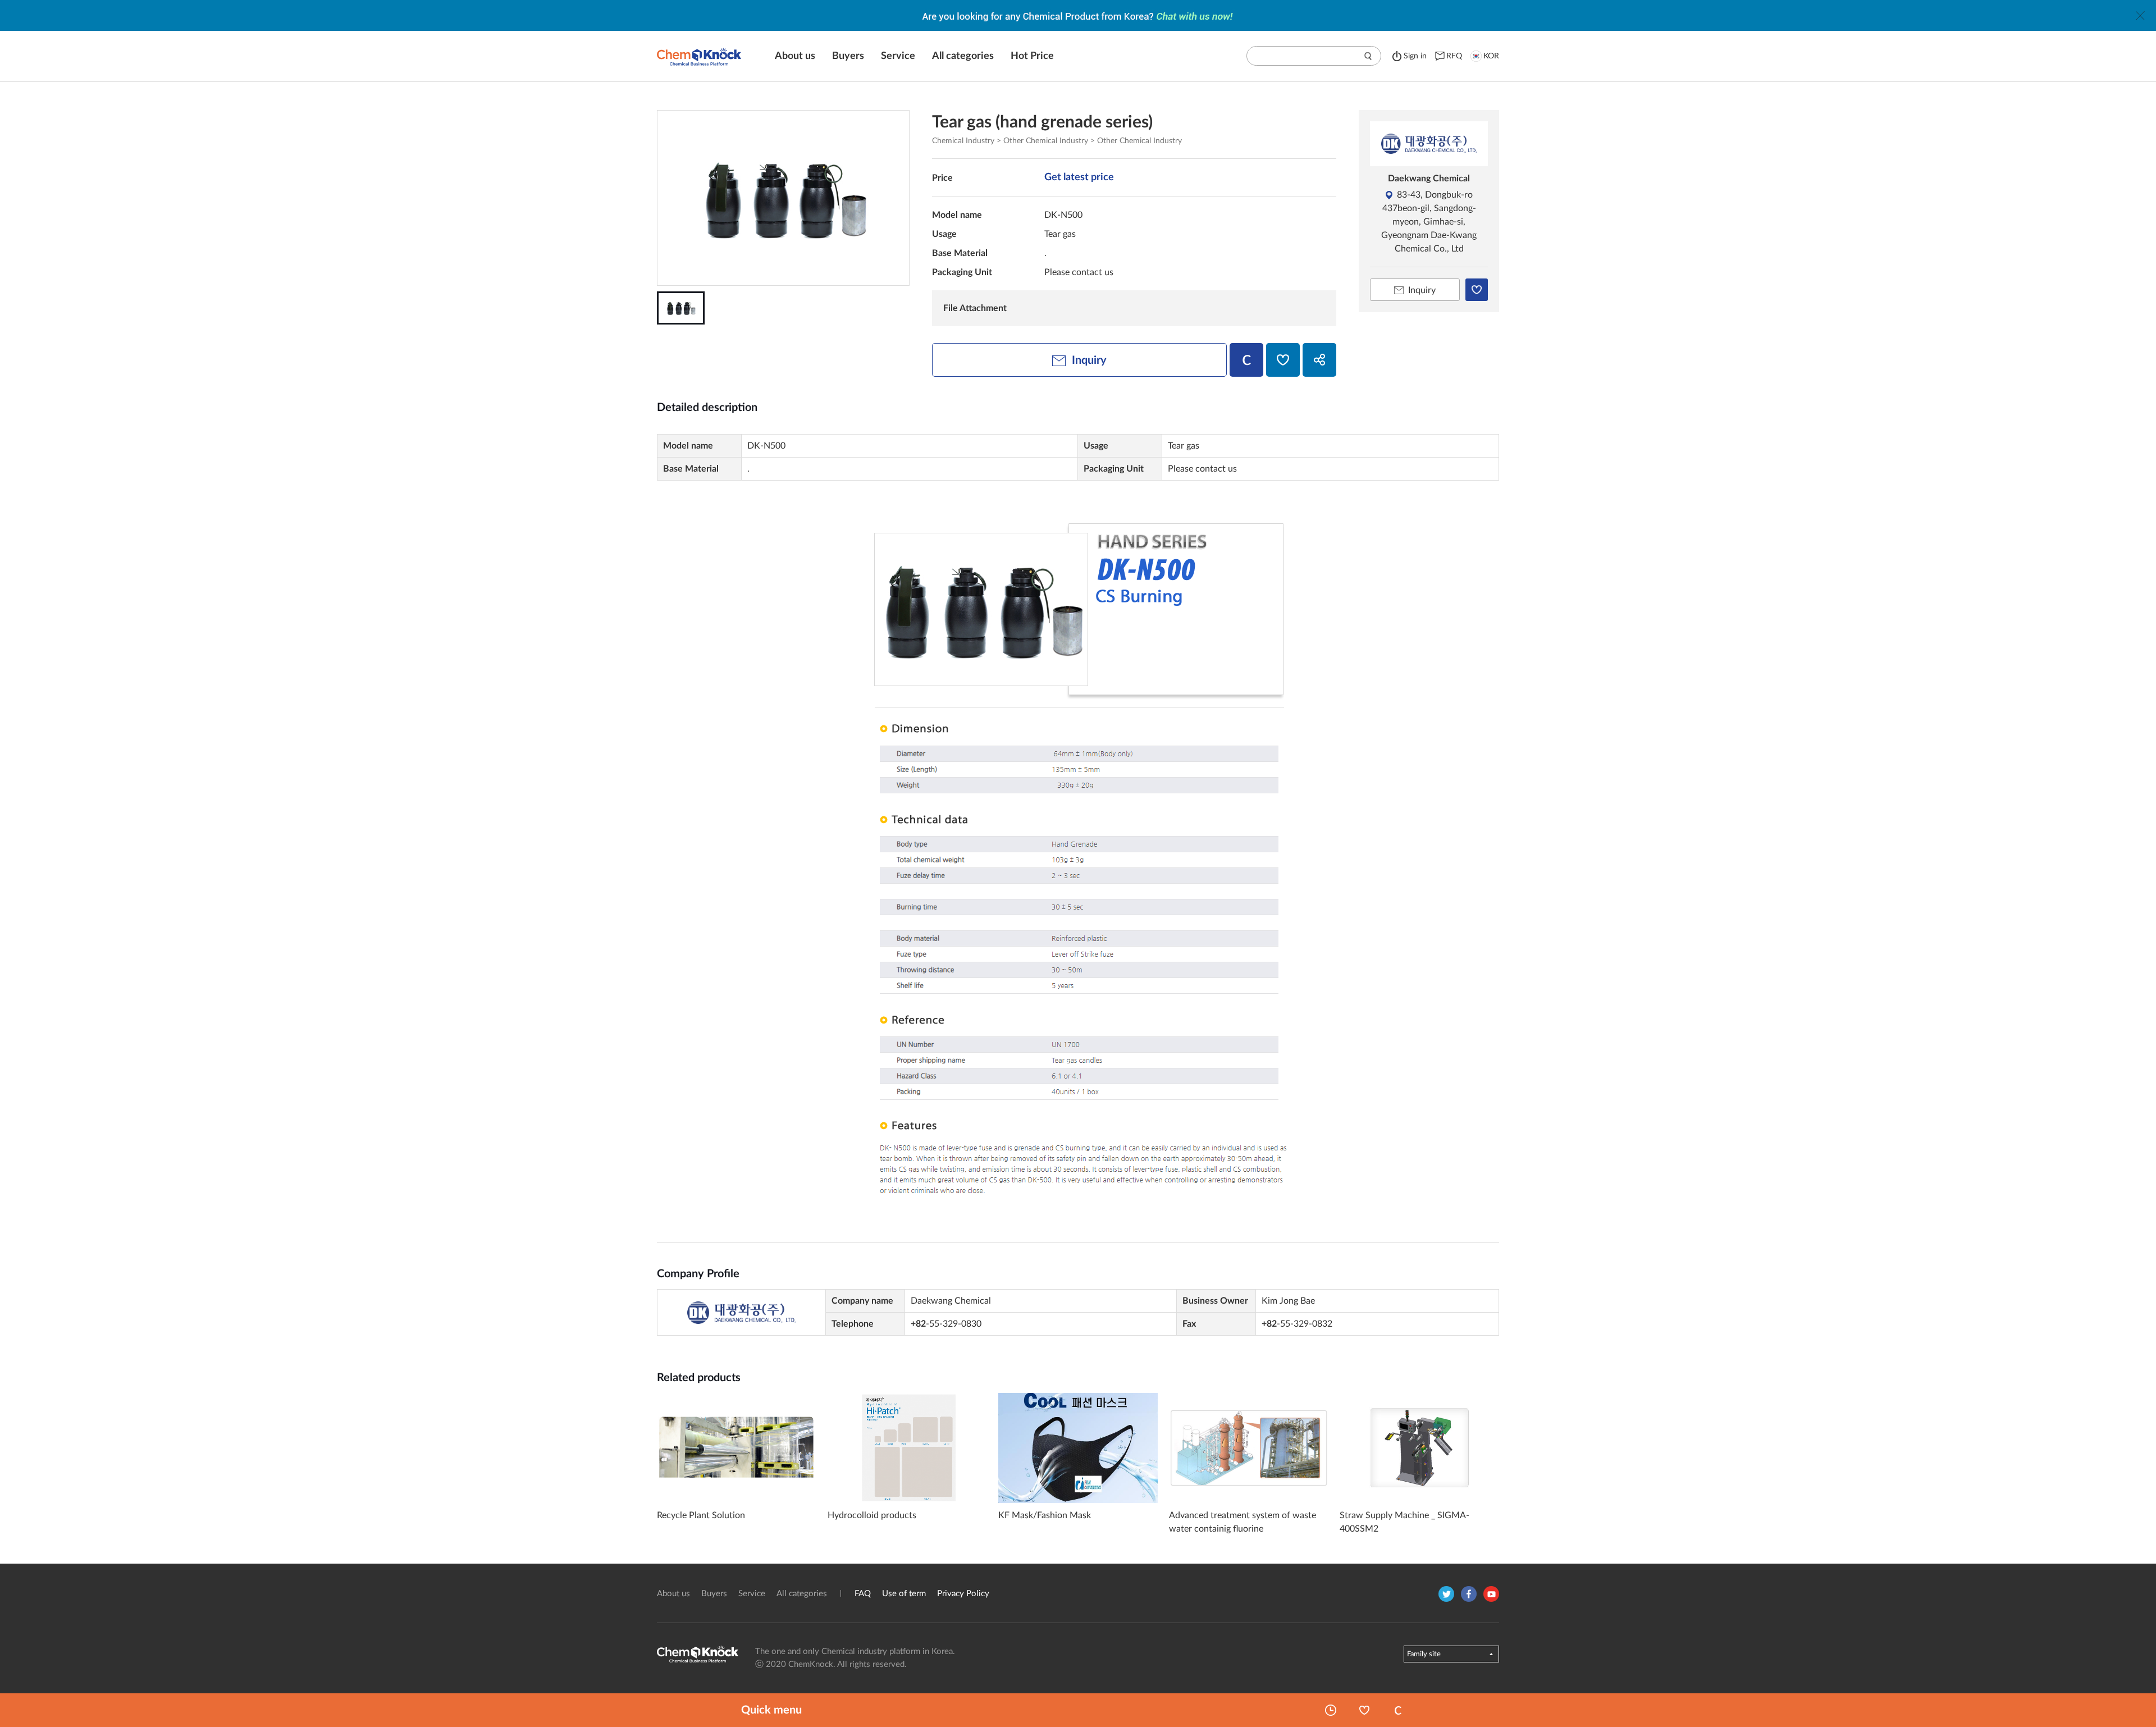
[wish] (1283, 360)
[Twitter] (1446, 1594)
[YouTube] (1491, 1594)
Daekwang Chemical (1429, 179)
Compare (1398, 1710)
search (1368, 56)
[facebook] (1469, 1594)
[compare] (1246, 360)
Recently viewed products (1331, 1710)
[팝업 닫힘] (2140, 16)
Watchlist (1364, 1710)
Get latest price (1079, 177)
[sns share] (1319, 360)
